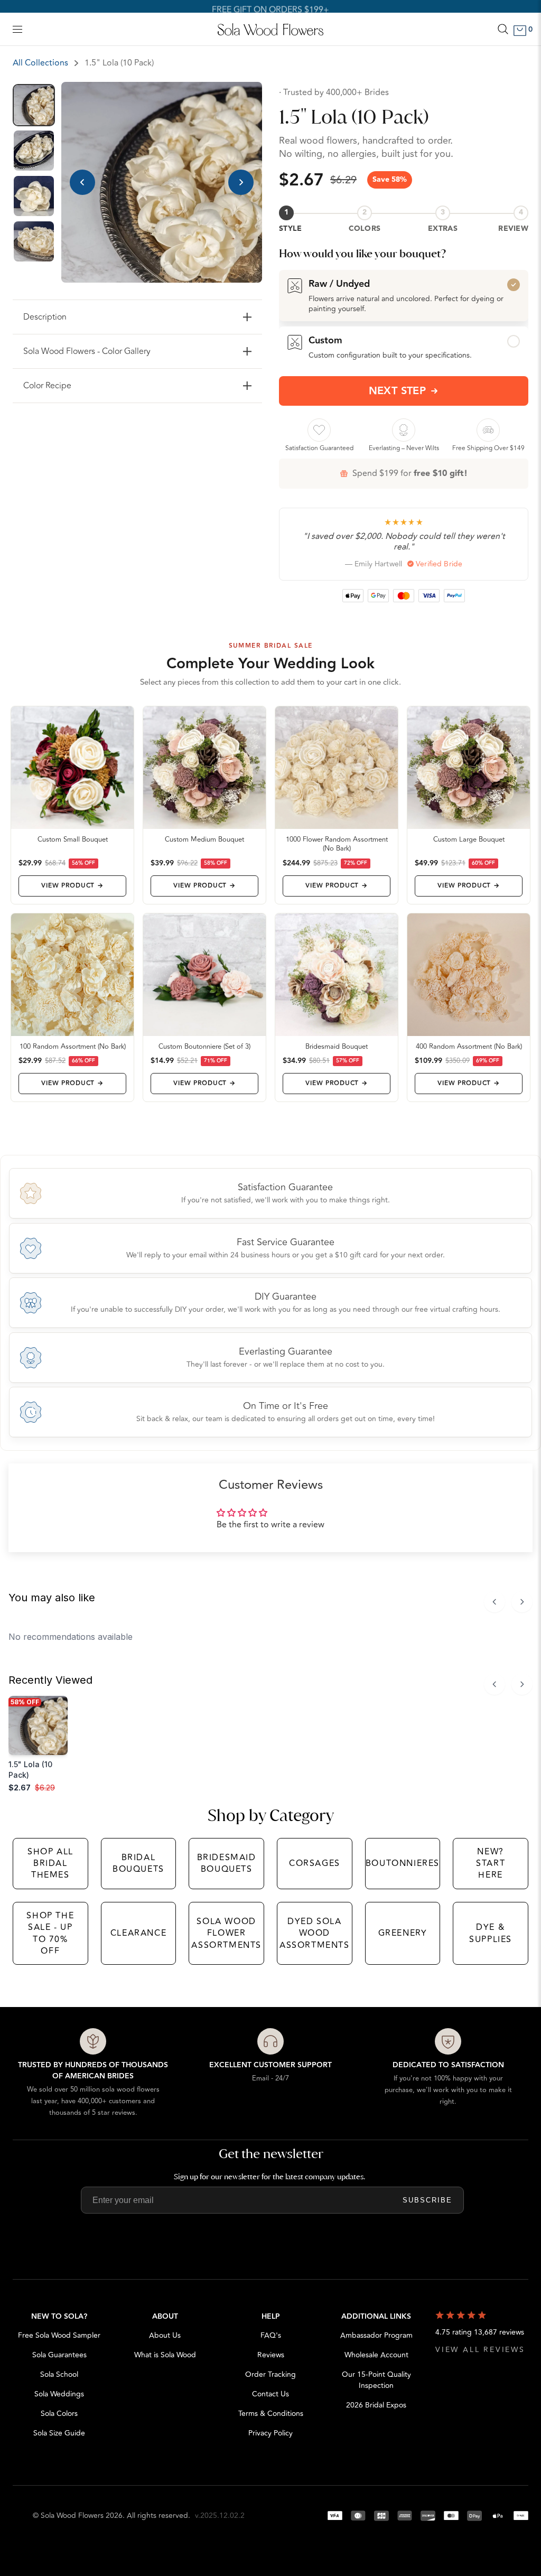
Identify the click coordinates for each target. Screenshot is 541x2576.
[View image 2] (34, 151)
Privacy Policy (270, 2433)
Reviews (271, 2355)
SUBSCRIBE (427, 2200)
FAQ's (271, 2335)
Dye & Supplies (491, 1933)
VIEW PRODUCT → (72, 886)
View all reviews (480, 2350)
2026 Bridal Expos (376, 2405)
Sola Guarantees (59, 2355)
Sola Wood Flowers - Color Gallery (87, 351)
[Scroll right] (522, 1602)
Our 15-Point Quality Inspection (376, 2380)
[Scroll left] (495, 1602)
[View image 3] (34, 196)
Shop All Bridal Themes (50, 1864)
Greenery (403, 1933)
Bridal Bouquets (138, 1863)
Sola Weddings (59, 2394)
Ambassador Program (376, 2335)
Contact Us (270, 2394)
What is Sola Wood (165, 2355)
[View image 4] (34, 241)
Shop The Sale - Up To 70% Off (50, 1933)
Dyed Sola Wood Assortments (315, 1933)
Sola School (59, 2374)
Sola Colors (59, 2414)
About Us (165, 2335)
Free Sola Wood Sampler (59, 2335)
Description (45, 317)
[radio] (404, 295)
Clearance (138, 1933)
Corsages (315, 1863)
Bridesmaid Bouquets (227, 1863)
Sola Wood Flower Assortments (226, 1933)
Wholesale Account (376, 2355)
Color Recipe (47, 386)
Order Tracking (270, 2374)
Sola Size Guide (59, 2433)
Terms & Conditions (271, 2414)
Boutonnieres (403, 1863)
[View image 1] (34, 105)
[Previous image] (82, 182)
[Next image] (241, 182)
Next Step (398, 391)
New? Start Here (491, 1864)
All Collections (40, 63)
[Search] (503, 29)
